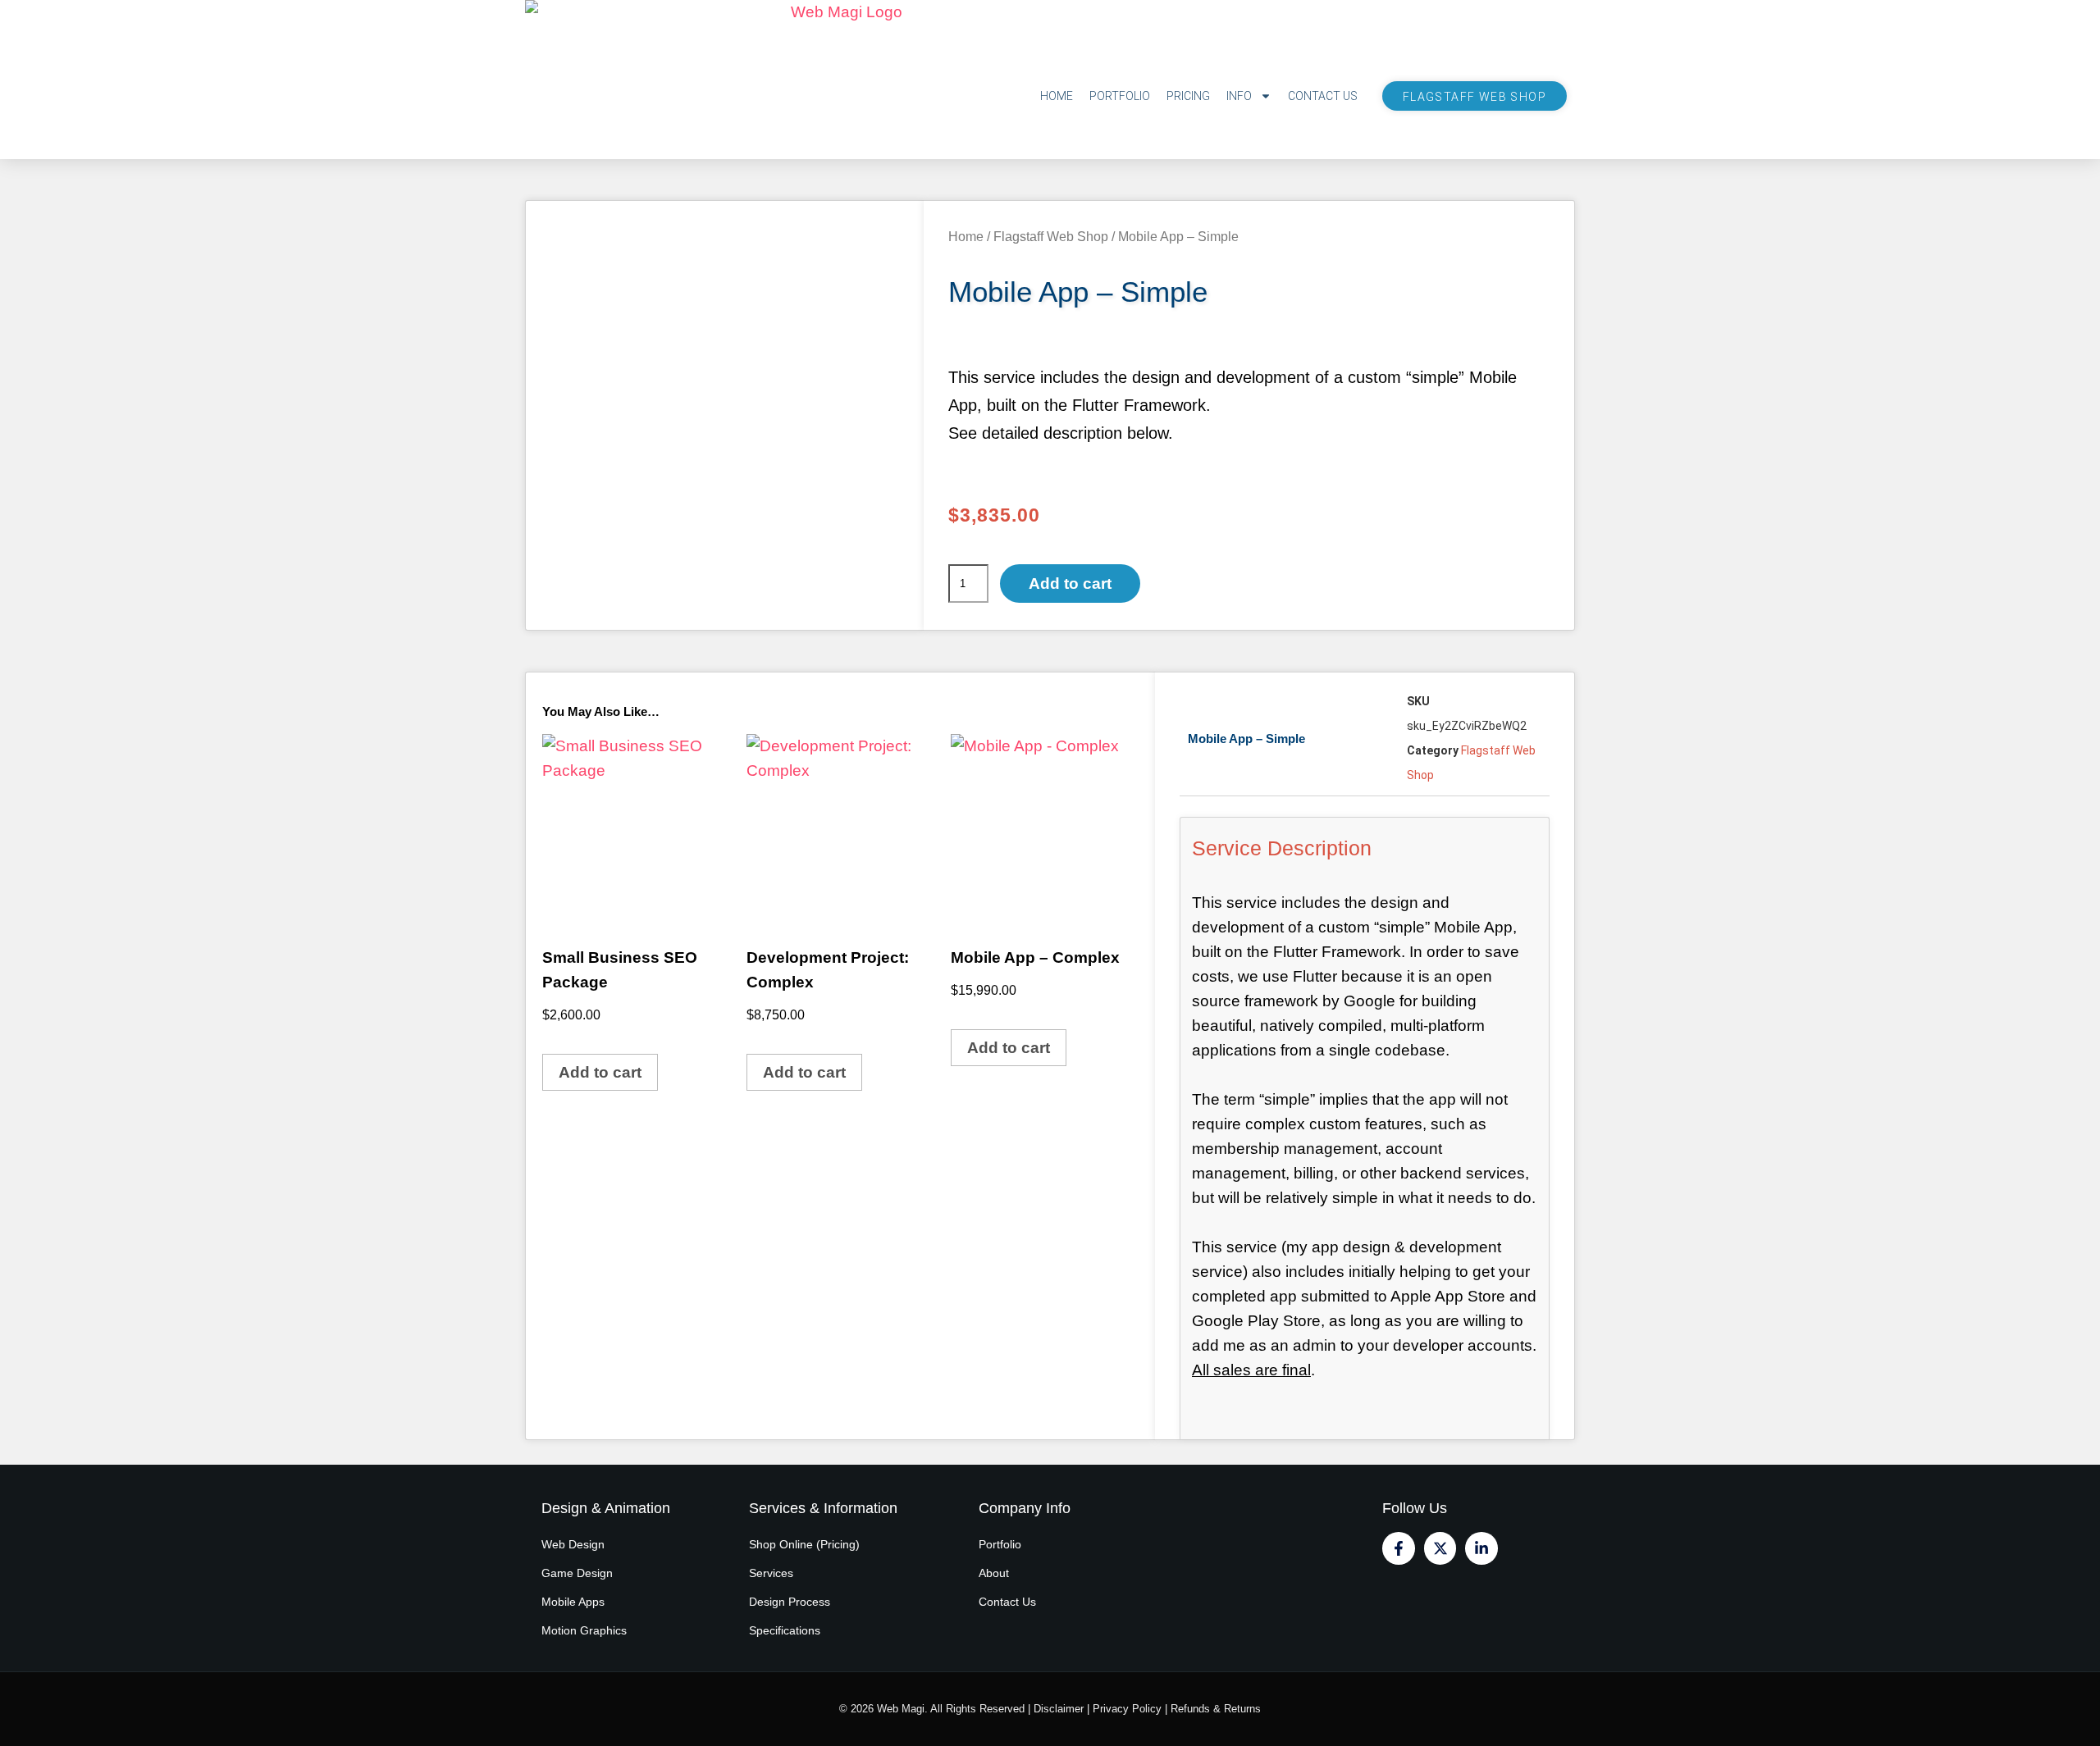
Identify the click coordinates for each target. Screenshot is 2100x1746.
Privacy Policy (1127, 1709)
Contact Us (1323, 96)
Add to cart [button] (600, 1072)
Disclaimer (1059, 1709)
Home (1057, 96)
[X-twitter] (1440, 1548)
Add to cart (1070, 584)
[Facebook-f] (1399, 1548)
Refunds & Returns (1216, 1709)
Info (1239, 96)
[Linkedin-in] (1481, 1548)
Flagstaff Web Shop (1475, 97)
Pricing (1188, 96)
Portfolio (1120, 96)
